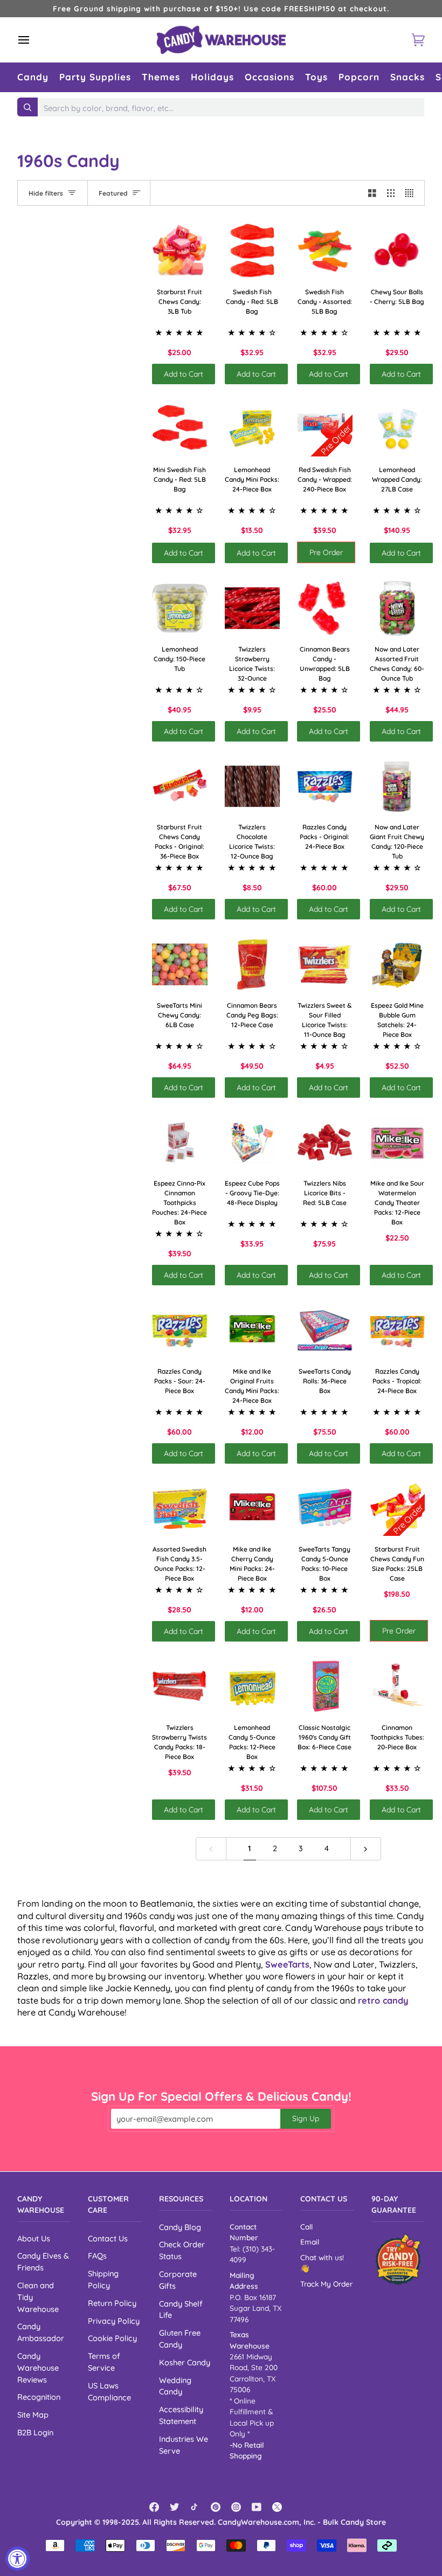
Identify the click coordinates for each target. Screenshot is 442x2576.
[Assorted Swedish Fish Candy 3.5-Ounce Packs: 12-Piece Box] (180, 1509)
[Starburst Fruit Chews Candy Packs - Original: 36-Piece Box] (180, 787)
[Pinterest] (216, 2507)
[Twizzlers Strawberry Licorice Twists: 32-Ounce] (253, 608)
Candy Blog (180, 2227)
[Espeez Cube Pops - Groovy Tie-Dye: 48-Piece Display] (253, 1143)
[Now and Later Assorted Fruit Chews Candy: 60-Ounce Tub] (398, 608)
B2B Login (35, 2432)
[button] (33, 77)
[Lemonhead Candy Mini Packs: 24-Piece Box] (253, 429)
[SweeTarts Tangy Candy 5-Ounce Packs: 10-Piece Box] (325, 1509)
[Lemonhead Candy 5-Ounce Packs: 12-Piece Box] (253, 1687)
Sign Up (306, 2118)
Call (306, 2227)
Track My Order (326, 2284)
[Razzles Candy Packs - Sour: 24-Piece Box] (180, 1330)
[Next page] (366, 1849)
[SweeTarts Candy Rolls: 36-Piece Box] (325, 1330)
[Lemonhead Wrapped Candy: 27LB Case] (398, 429)
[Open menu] (33, 40)
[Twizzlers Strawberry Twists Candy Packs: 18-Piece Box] (180, 1687)
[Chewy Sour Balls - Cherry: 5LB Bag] (398, 251)
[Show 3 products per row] (391, 193)
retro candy (383, 2000)
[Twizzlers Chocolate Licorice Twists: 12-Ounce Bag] (253, 787)
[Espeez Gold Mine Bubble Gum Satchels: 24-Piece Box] (398, 964)
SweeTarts (287, 1964)
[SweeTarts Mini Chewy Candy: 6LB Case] (180, 964)
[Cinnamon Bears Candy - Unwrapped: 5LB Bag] (325, 608)
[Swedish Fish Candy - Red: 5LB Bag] (253, 251)
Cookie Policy (112, 2338)
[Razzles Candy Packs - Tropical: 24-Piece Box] (398, 1330)
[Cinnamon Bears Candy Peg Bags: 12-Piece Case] (253, 964)
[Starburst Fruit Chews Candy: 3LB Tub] (180, 251)
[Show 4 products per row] (412, 193)
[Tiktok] (195, 2507)
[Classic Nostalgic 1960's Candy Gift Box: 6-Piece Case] (325, 1687)
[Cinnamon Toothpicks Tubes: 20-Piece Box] (398, 1687)
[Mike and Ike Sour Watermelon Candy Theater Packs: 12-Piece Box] (398, 1143)
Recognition (39, 2397)
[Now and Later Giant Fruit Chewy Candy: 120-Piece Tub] (398, 787)
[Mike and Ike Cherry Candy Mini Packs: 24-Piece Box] (253, 1509)
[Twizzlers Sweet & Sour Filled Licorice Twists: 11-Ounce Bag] (325, 964)
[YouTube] (257, 2507)
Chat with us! (322, 2257)
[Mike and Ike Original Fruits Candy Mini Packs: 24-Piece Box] (253, 1330)
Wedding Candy (175, 2386)
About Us (34, 2238)
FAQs (97, 2256)
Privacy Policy (114, 2321)
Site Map (33, 2415)
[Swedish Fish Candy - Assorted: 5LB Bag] (325, 251)
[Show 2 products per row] (372, 193)
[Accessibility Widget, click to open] (18, 2558)
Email (310, 2242)
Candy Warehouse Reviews (38, 2368)
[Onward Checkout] (398, 2259)
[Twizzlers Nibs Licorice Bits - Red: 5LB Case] (325, 1143)
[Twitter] (175, 2507)
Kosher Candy (185, 2362)
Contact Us (108, 2238)
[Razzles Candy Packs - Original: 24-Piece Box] (325, 787)
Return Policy (112, 2303)
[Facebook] (154, 2507)
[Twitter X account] (277, 2507)
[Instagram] (236, 2507)
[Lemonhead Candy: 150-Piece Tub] (180, 608)
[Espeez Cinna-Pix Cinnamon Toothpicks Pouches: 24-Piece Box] (180, 1143)
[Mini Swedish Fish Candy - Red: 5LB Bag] (180, 429)
